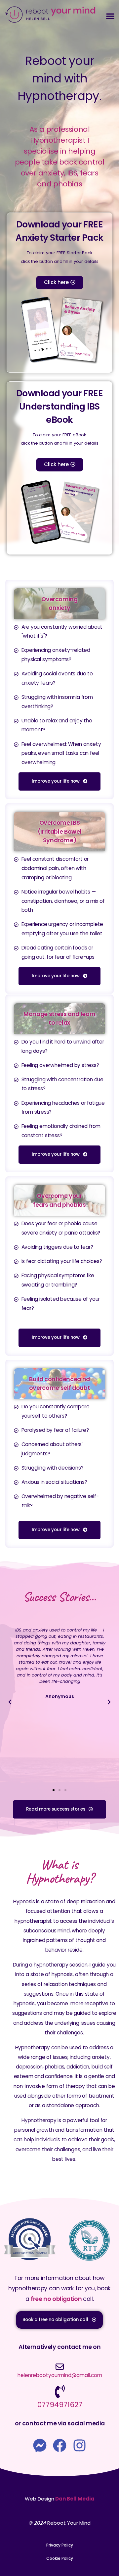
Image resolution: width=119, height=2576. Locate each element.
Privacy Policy (60, 2545)
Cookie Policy (60, 2558)
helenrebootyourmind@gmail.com (60, 2375)
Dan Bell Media (75, 2499)
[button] (110, 16)
